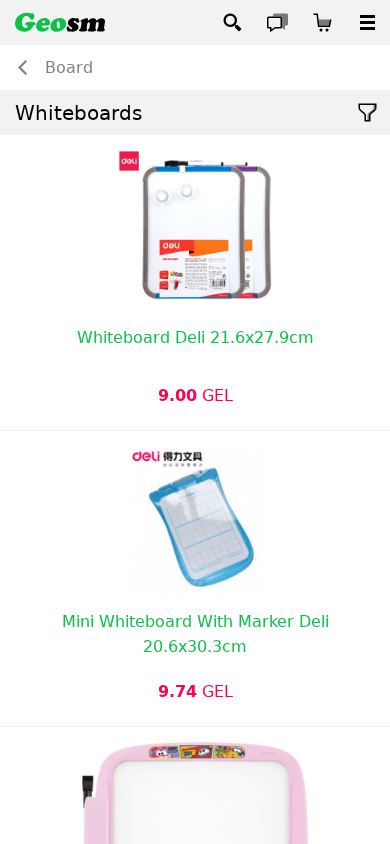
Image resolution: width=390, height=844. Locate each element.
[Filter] (367, 112)
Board (69, 67)
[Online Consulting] (277, 22)
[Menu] (367, 22)
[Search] (232, 22)
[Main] (60, 22)
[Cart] (322, 22)
